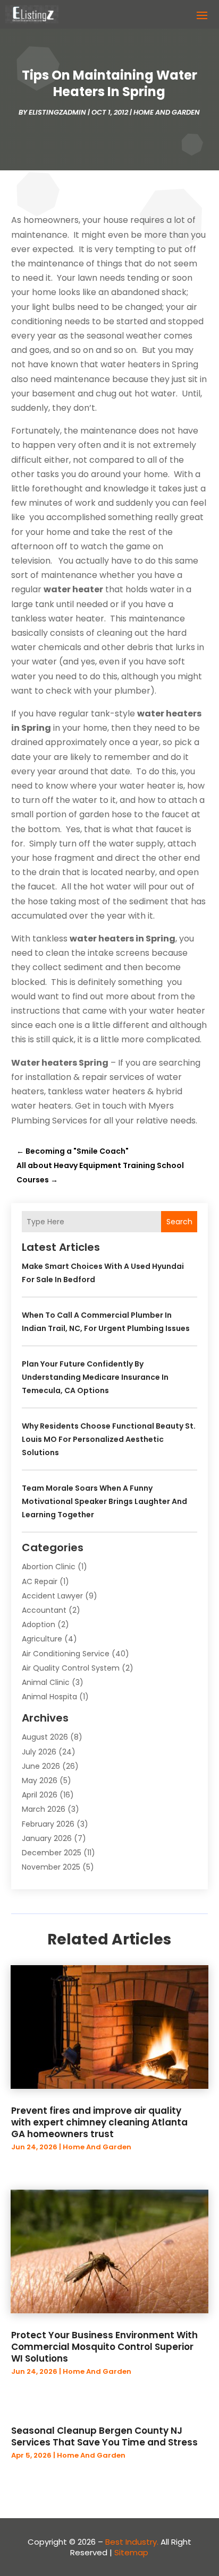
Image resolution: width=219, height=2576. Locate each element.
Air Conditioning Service (66, 1654)
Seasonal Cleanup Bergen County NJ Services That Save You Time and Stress (104, 2436)
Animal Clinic (46, 1682)
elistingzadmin (57, 112)
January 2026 (47, 1838)
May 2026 (40, 1780)
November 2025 (51, 1867)
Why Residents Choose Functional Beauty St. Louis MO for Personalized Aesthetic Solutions (109, 1439)
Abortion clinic (49, 1567)
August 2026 (45, 1737)
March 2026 (44, 1809)
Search (179, 1222)
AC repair (40, 1581)
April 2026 (40, 1795)
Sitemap (131, 2552)
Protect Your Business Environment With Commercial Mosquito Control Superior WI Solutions (104, 2347)
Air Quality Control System (71, 1668)
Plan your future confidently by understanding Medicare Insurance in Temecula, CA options (95, 1377)
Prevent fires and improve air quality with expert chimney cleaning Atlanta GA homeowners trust (99, 2122)
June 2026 (41, 1766)
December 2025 (52, 1853)
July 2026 (39, 1752)
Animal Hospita (49, 1697)
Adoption (39, 1624)
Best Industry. (132, 2542)
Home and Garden (167, 112)
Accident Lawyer (52, 1596)
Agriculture (42, 1639)
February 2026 (48, 1824)
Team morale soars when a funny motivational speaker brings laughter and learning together (104, 1501)
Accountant (44, 1610)
